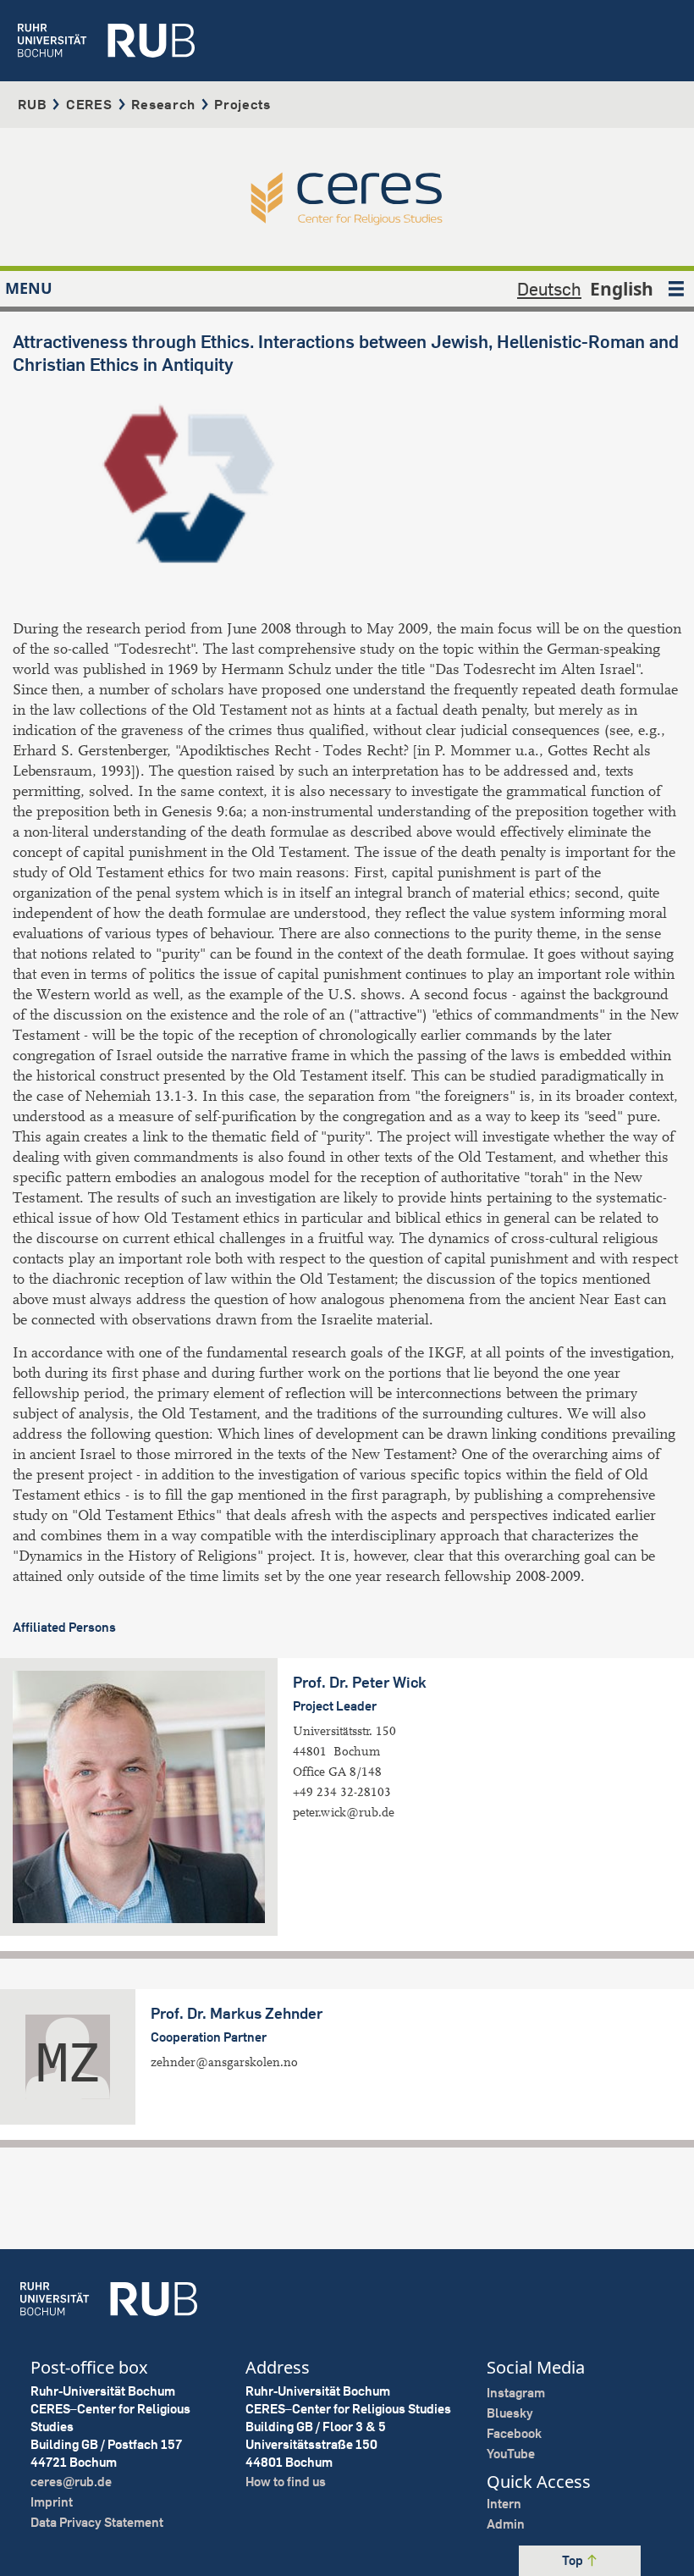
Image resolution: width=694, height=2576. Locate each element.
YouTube (511, 2454)
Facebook (514, 2433)
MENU (29, 288)
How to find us (286, 2482)
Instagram (516, 2393)
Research (163, 104)
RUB (32, 104)
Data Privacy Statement (97, 2522)
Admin (506, 2524)
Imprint (52, 2502)
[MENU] (676, 289)
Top (574, 2560)
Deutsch (549, 289)
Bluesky (510, 2413)
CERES (89, 104)
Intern (504, 2504)
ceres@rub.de (71, 2482)
